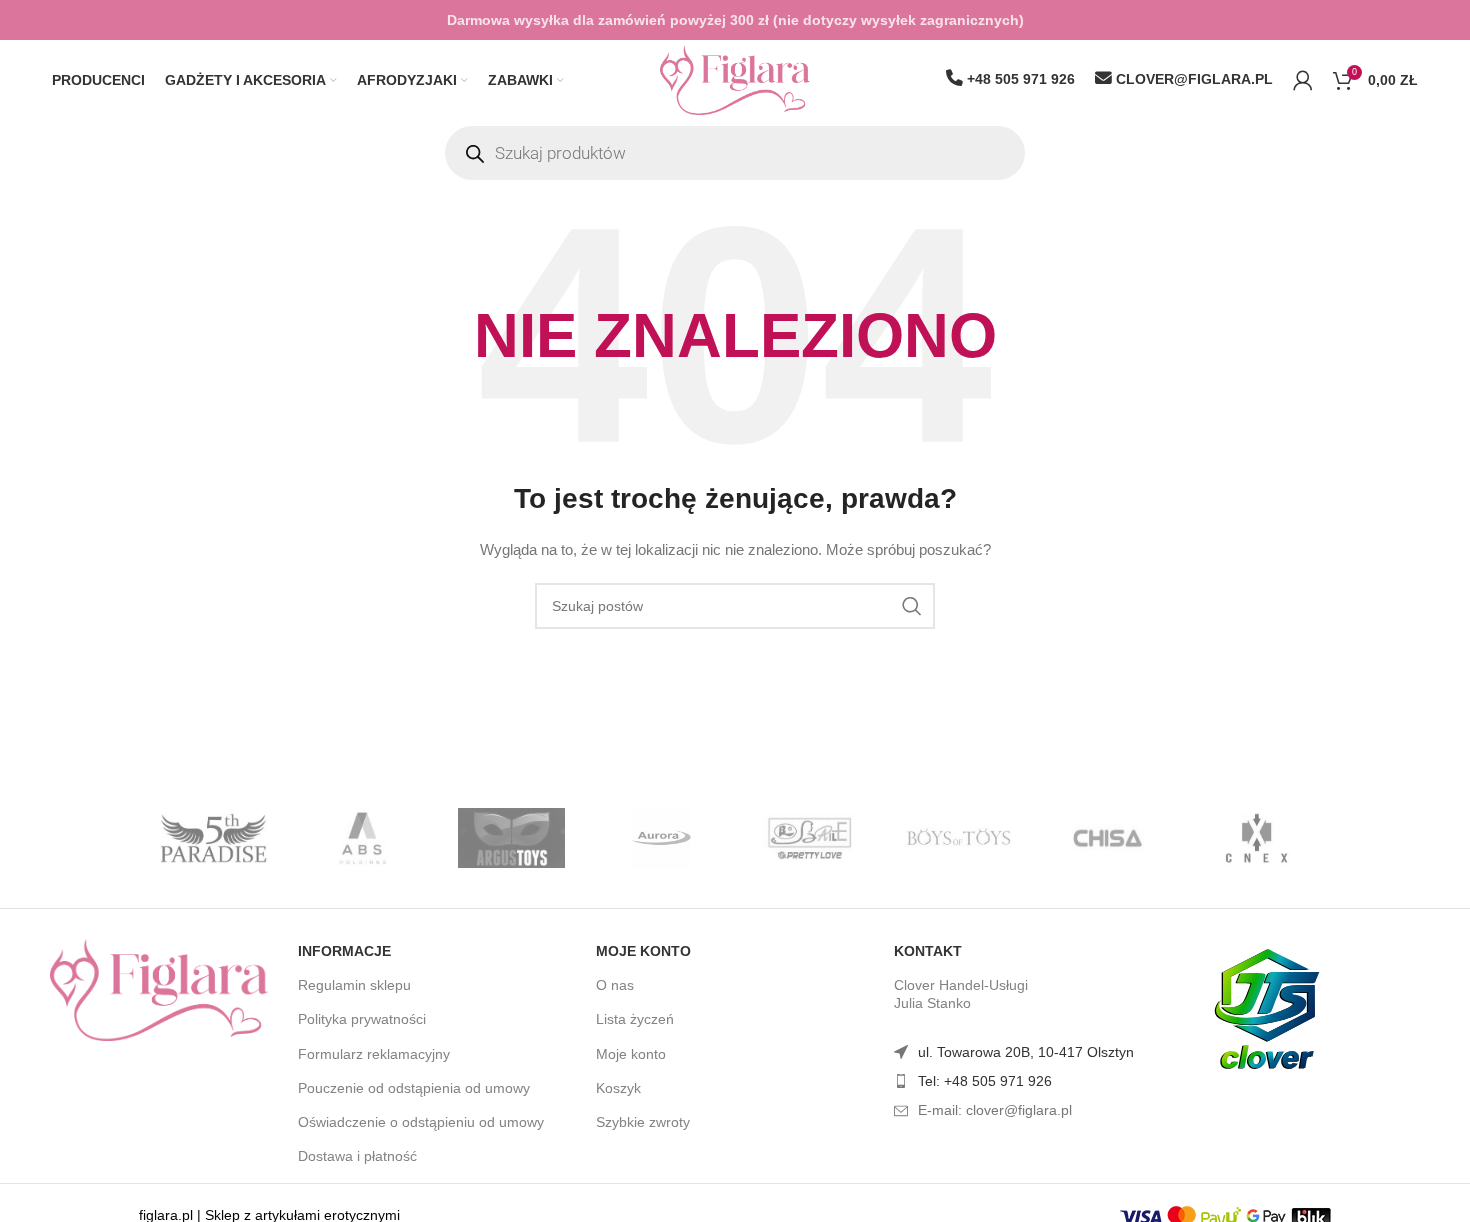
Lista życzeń (635, 1019)
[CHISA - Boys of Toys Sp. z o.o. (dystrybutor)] (1107, 838)
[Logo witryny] (734, 79)
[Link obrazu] (159, 989)
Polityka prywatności (362, 1019)
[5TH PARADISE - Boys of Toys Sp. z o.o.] (213, 838)
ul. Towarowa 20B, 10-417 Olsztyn (1026, 1052)
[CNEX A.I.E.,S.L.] (1256, 838)
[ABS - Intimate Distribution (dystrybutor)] (362, 838)
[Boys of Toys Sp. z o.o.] (958, 838)
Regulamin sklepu (354, 985)
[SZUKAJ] (912, 606)
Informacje (344, 951)
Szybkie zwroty (643, 1122)
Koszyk (618, 1088)
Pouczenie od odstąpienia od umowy (414, 1088)
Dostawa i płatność (357, 1156)
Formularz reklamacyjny (374, 1054)
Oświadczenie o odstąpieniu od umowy (421, 1122)
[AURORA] (660, 838)
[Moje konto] (1303, 80)
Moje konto (643, 951)
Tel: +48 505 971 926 (985, 1081)
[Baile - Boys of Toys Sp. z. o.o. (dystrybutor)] (809, 838)
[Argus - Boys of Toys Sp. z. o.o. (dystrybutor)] (511, 838)
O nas (615, 985)
